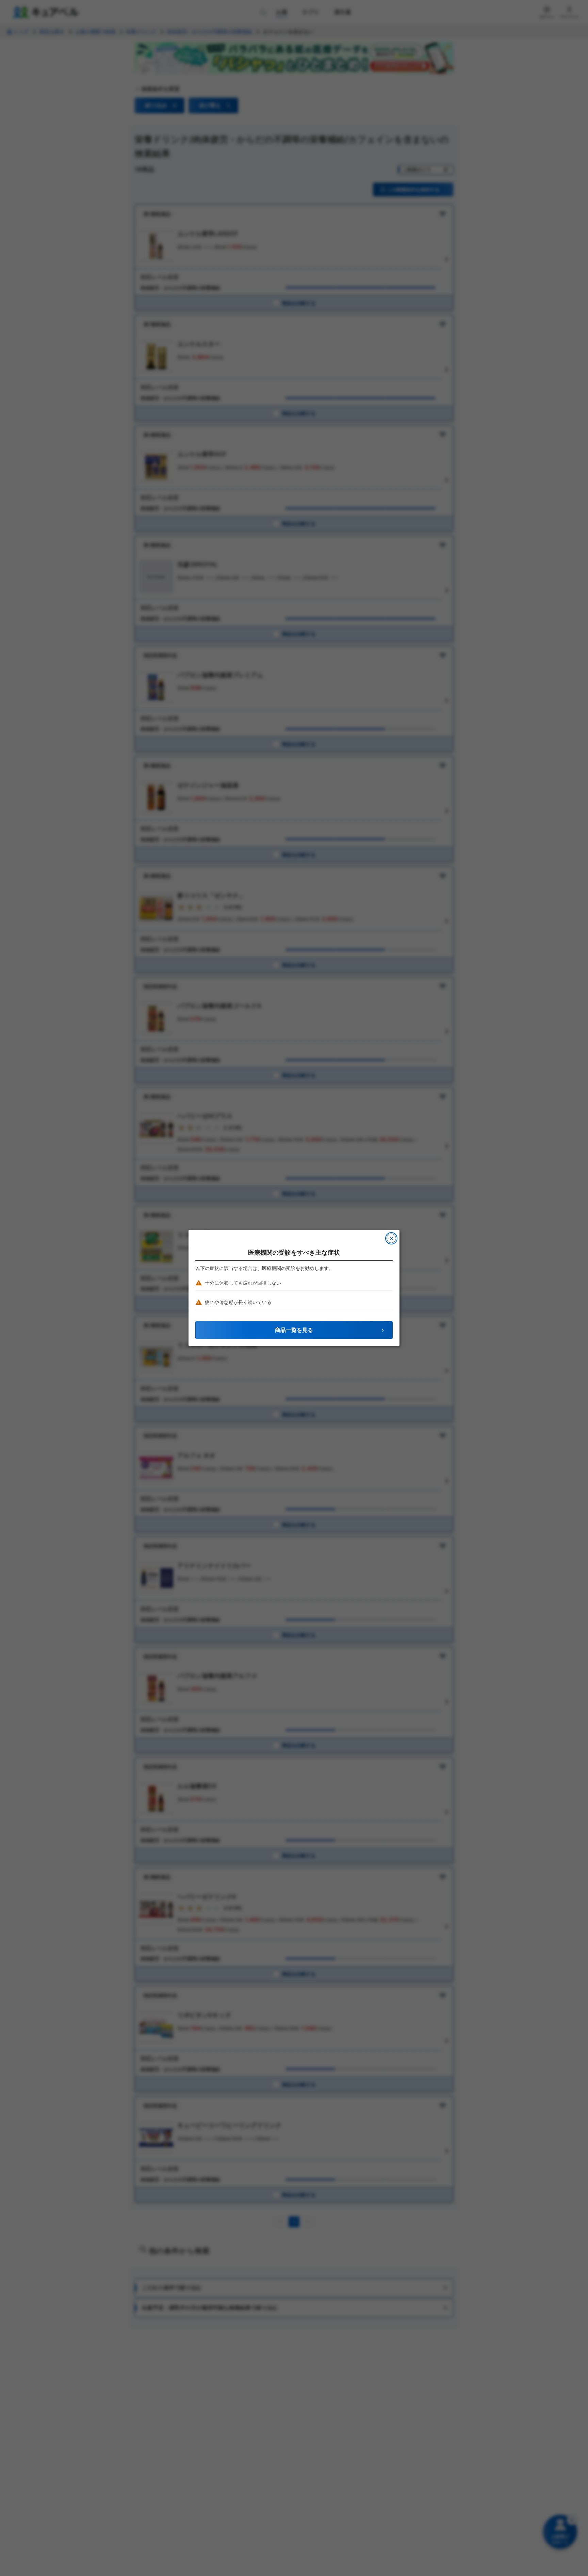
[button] (294, 1330)
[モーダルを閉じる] (391, 1238)
